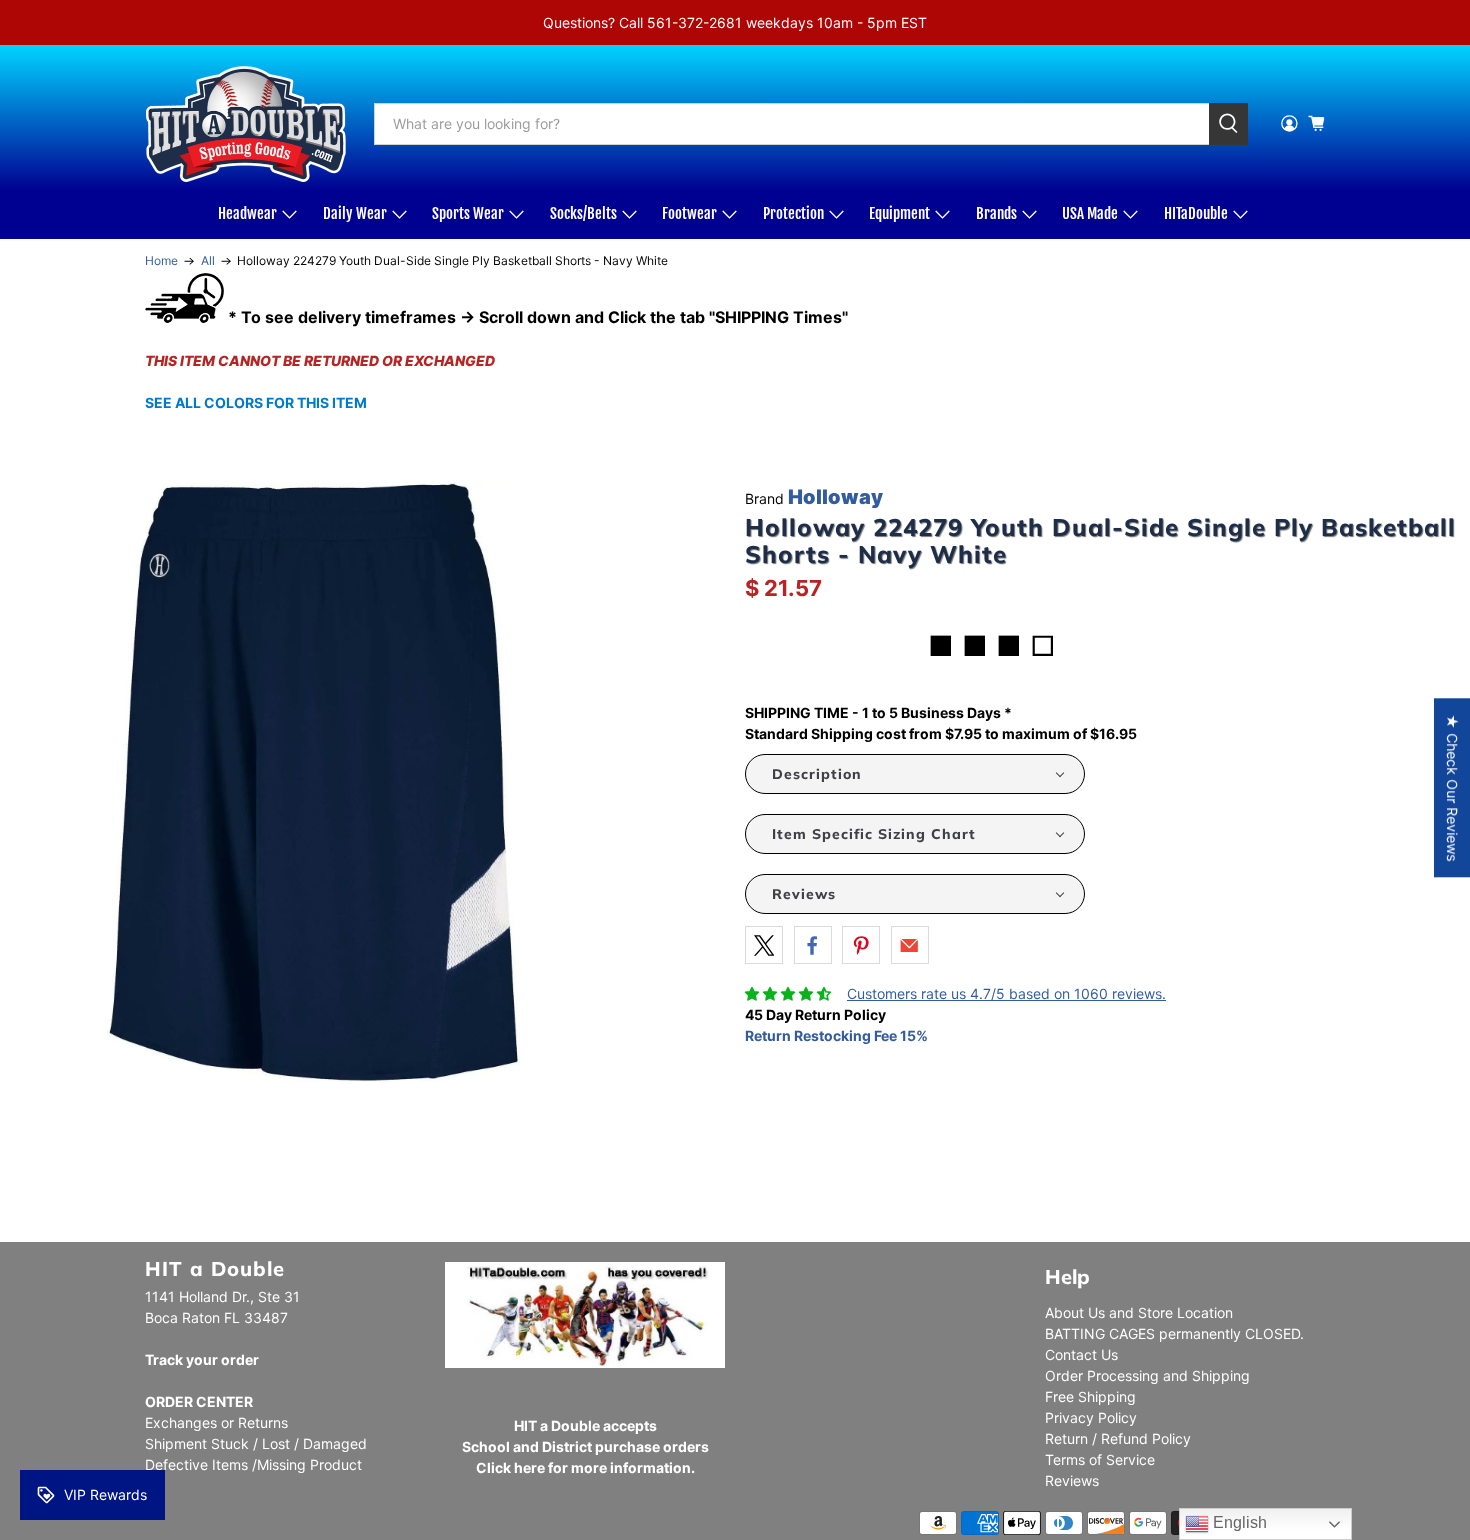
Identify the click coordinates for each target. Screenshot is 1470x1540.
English (1238, 1522)
